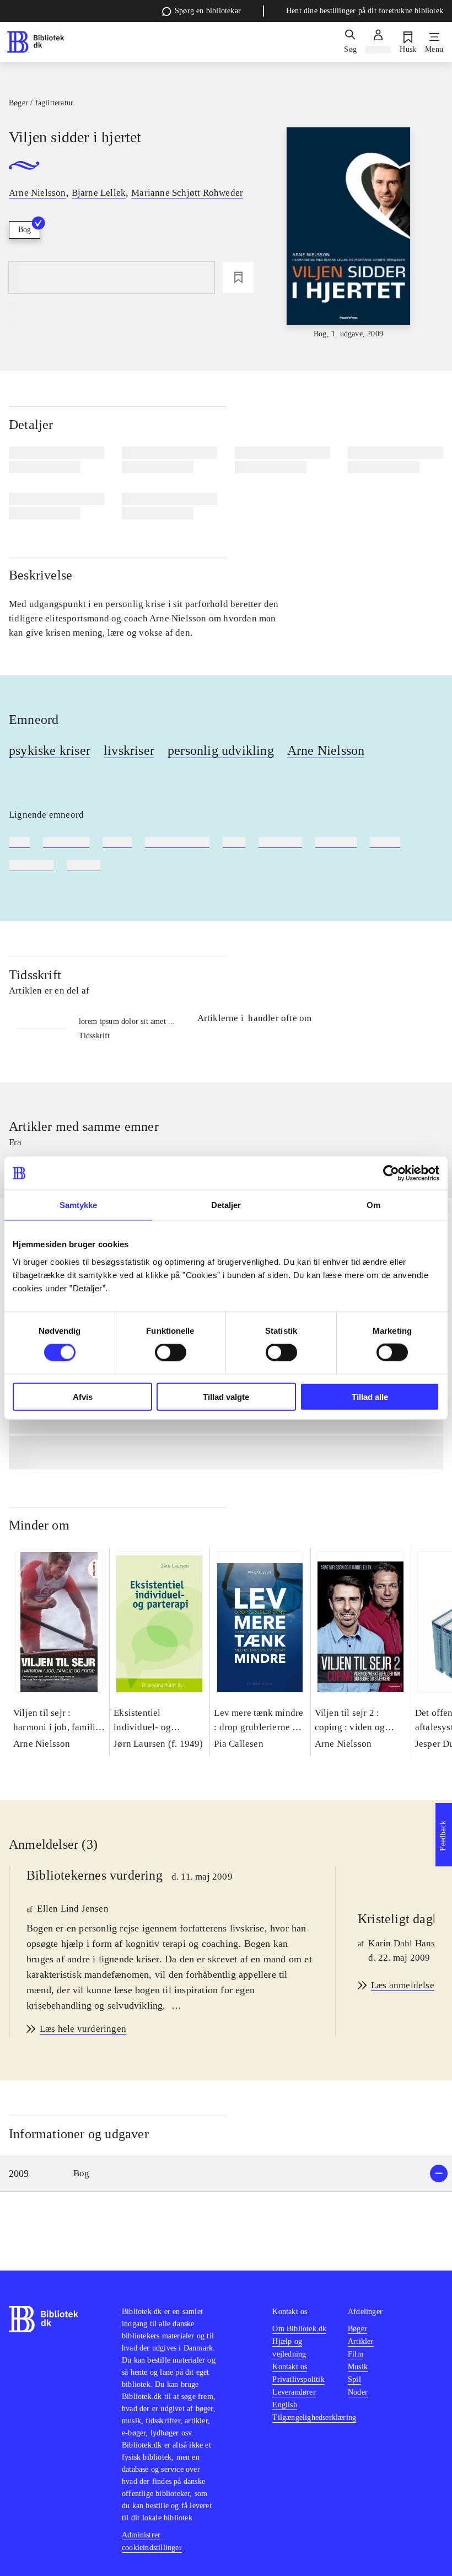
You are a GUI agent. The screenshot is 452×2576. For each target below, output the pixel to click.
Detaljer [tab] (226, 1205)
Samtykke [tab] (79, 1205)
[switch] (171, 1353)
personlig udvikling (221, 750)
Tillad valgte (226, 1396)
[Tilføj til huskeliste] (238, 277)
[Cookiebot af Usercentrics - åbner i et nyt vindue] (391, 1173)
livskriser (129, 750)
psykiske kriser (50, 750)
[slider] (348, 234)
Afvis (83, 1396)
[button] (226, 2174)
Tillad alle (370, 1396)
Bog (25, 230)
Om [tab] (373, 1205)
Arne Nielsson (326, 750)
